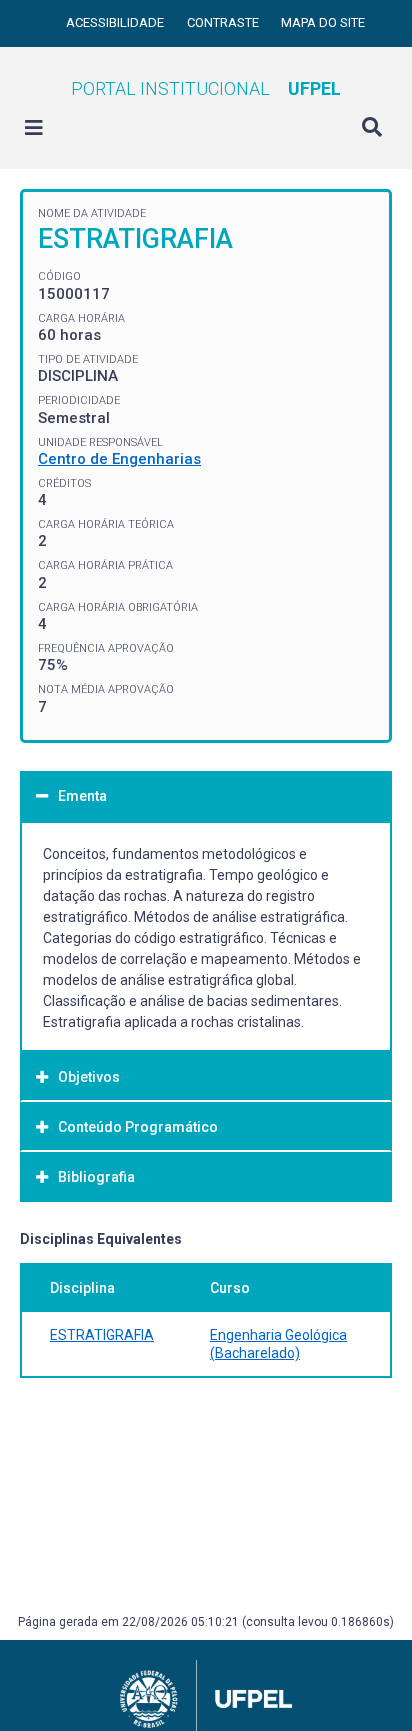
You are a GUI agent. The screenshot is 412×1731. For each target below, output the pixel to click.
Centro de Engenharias (119, 459)
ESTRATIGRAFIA (102, 1335)
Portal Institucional (206, 88)
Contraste (224, 22)
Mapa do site (323, 22)
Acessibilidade (116, 22)
